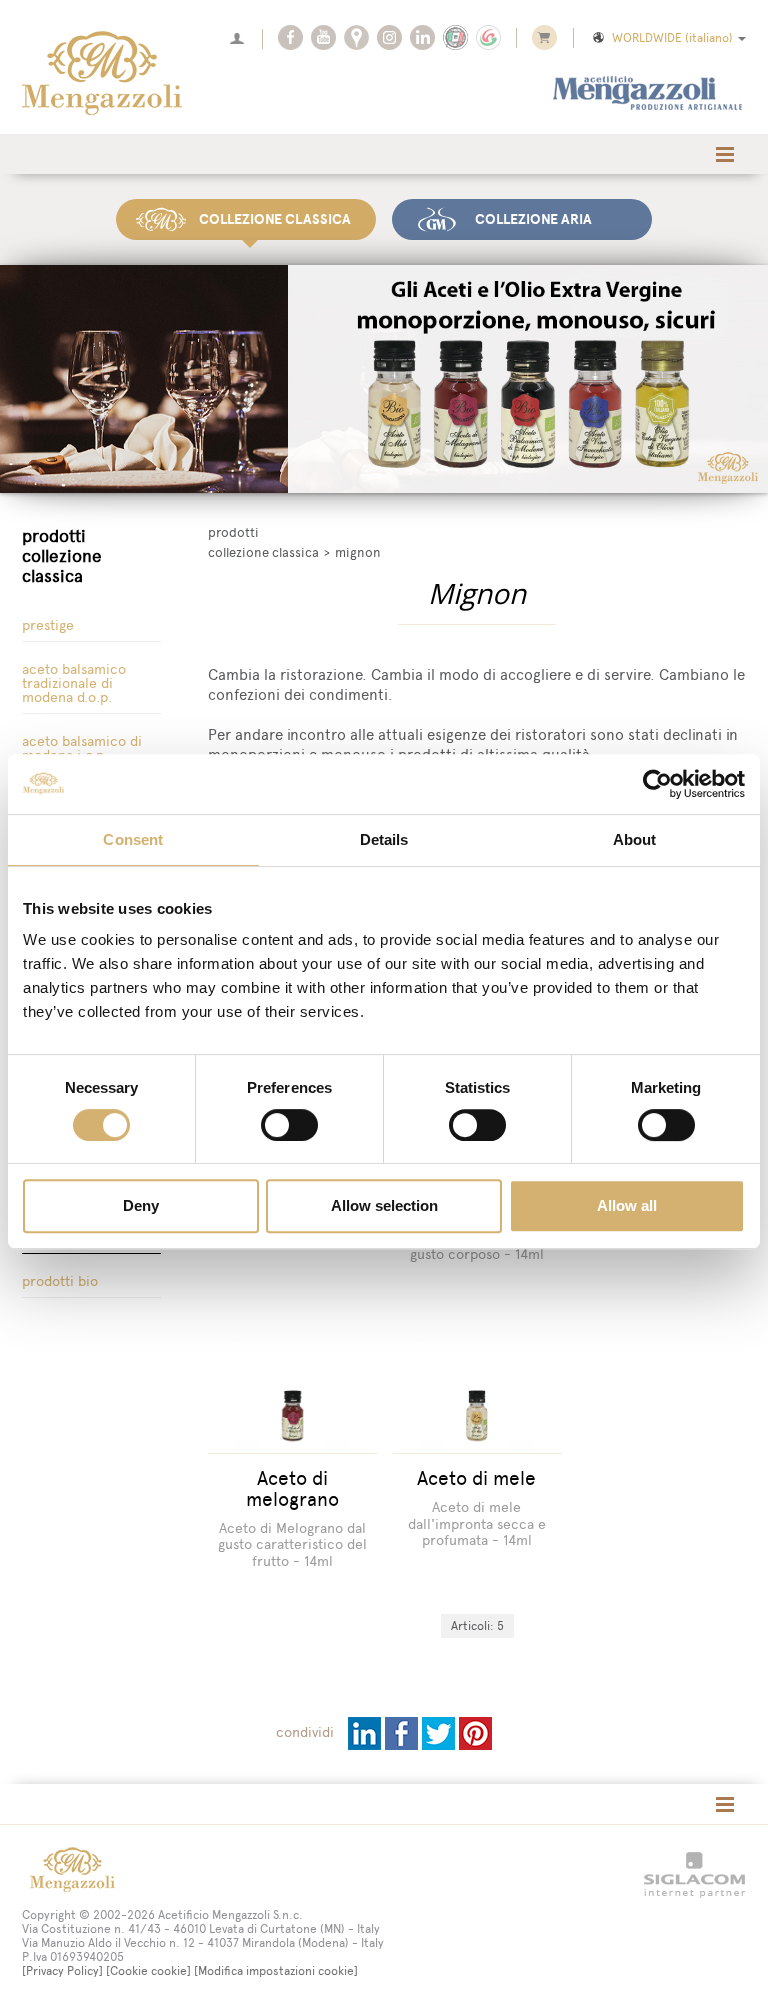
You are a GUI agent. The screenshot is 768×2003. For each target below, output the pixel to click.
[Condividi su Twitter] (440, 1732)
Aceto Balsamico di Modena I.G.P (82, 748)
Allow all (627, 1205)
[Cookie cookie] (148, 1971)
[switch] (289, 1125)
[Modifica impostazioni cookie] (276, 1971)
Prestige (48, 625)
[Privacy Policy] (62, 1971)
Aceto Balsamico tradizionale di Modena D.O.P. (74, 683)
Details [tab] (384, 839)
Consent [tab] (133, 839)
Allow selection (384, 1205)
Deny (141, 1205)
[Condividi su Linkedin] (366, 1732)
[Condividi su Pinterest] (475, 1732)
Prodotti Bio (60, 1281)
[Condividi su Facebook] (403, 1732)
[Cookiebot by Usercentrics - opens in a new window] (657, 784)
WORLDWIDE (672, 38)
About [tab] (635, 839)
